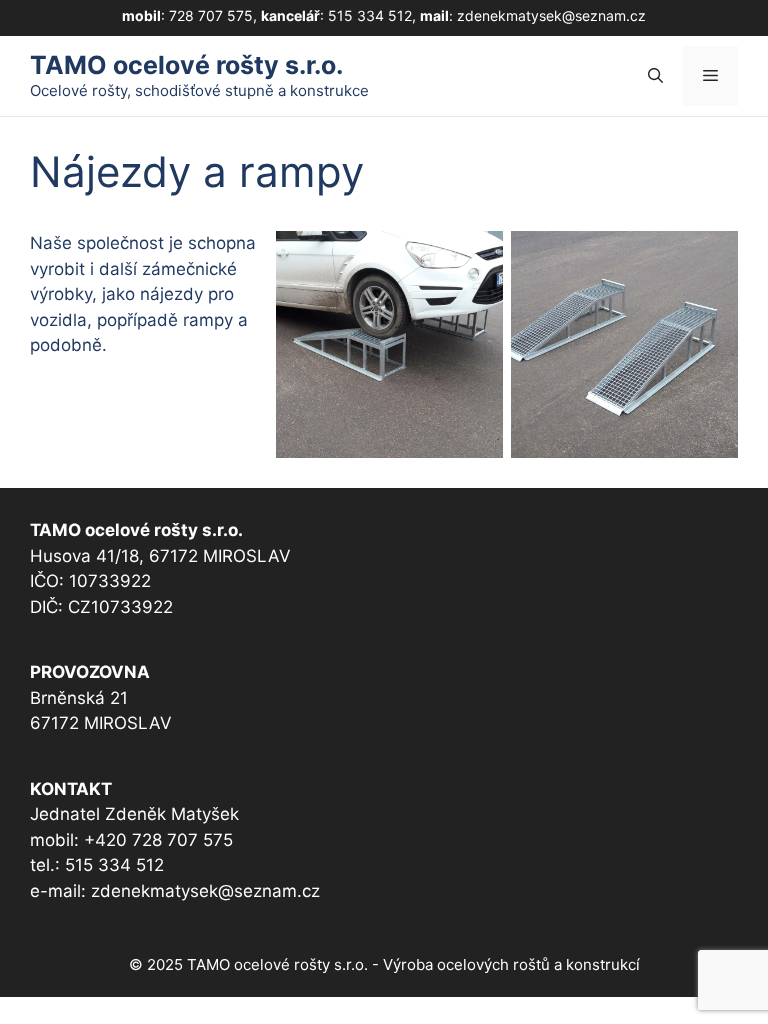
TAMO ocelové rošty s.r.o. (186, 65)
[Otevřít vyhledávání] (655, 76)
